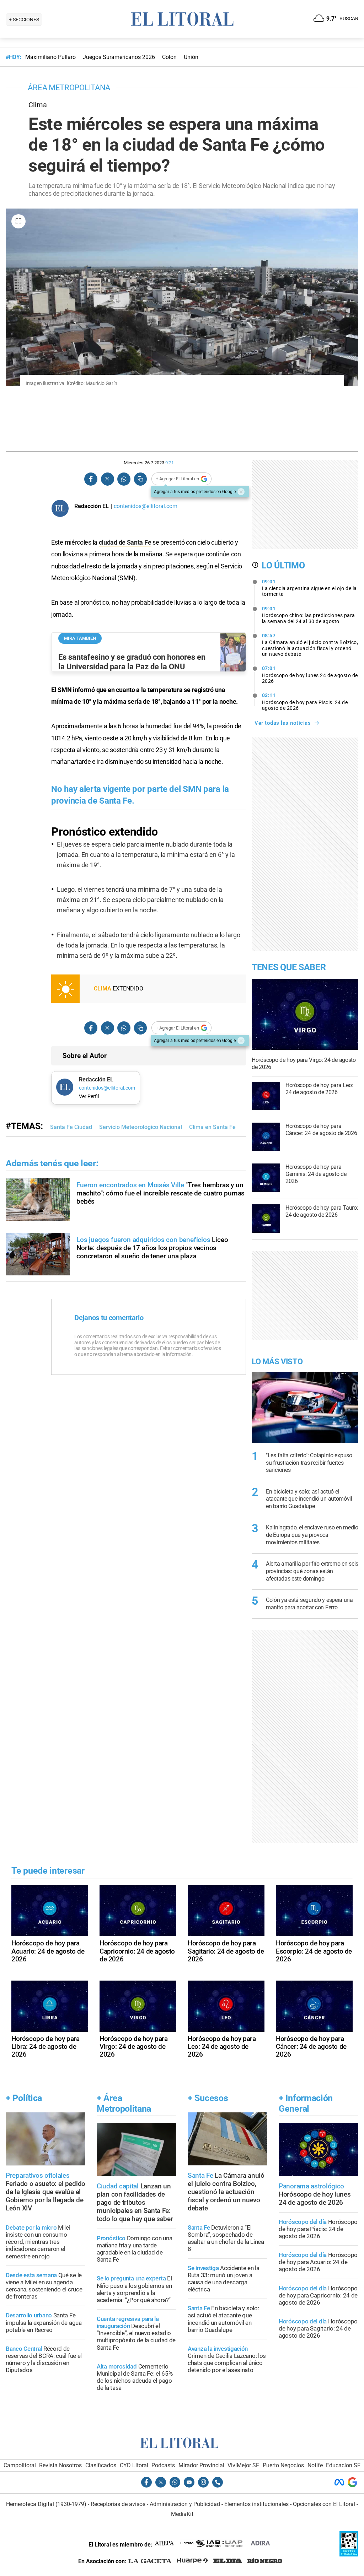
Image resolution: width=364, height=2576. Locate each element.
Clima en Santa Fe (212, 1127)
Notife (315, 2465)
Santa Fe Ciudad (71, 1127)
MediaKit (182, 2514)
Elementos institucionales (256, 2504)
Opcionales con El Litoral (324, 2504)
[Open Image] (18, 221)
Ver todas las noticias (283, 723)
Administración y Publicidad (185, 2504)
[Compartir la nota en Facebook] (91, 479)
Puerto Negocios (283, 2465)
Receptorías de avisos (118, 2504)
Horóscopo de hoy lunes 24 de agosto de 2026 (310, 675)
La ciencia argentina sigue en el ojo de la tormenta (309, 588)
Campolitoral (20, 2465)
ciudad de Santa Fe (125, 542)
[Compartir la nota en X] (107, 479)
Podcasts (163, 2465)
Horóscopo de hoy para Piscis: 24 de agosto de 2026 (305, 702)
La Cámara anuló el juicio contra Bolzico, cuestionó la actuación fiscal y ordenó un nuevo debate (310, 645)
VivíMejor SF (243, 2465)
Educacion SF (343, 2465)
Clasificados (101, 2465)
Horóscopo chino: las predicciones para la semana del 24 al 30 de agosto (309, 615)
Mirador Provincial (201, 2465)
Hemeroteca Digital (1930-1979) (46, 2504)
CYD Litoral (134, 2465)
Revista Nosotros (60, 2465)
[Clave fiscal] (349, 2555)
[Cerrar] (241, 492)
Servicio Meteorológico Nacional (141, 1127)
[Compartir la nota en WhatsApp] (124, 479)
